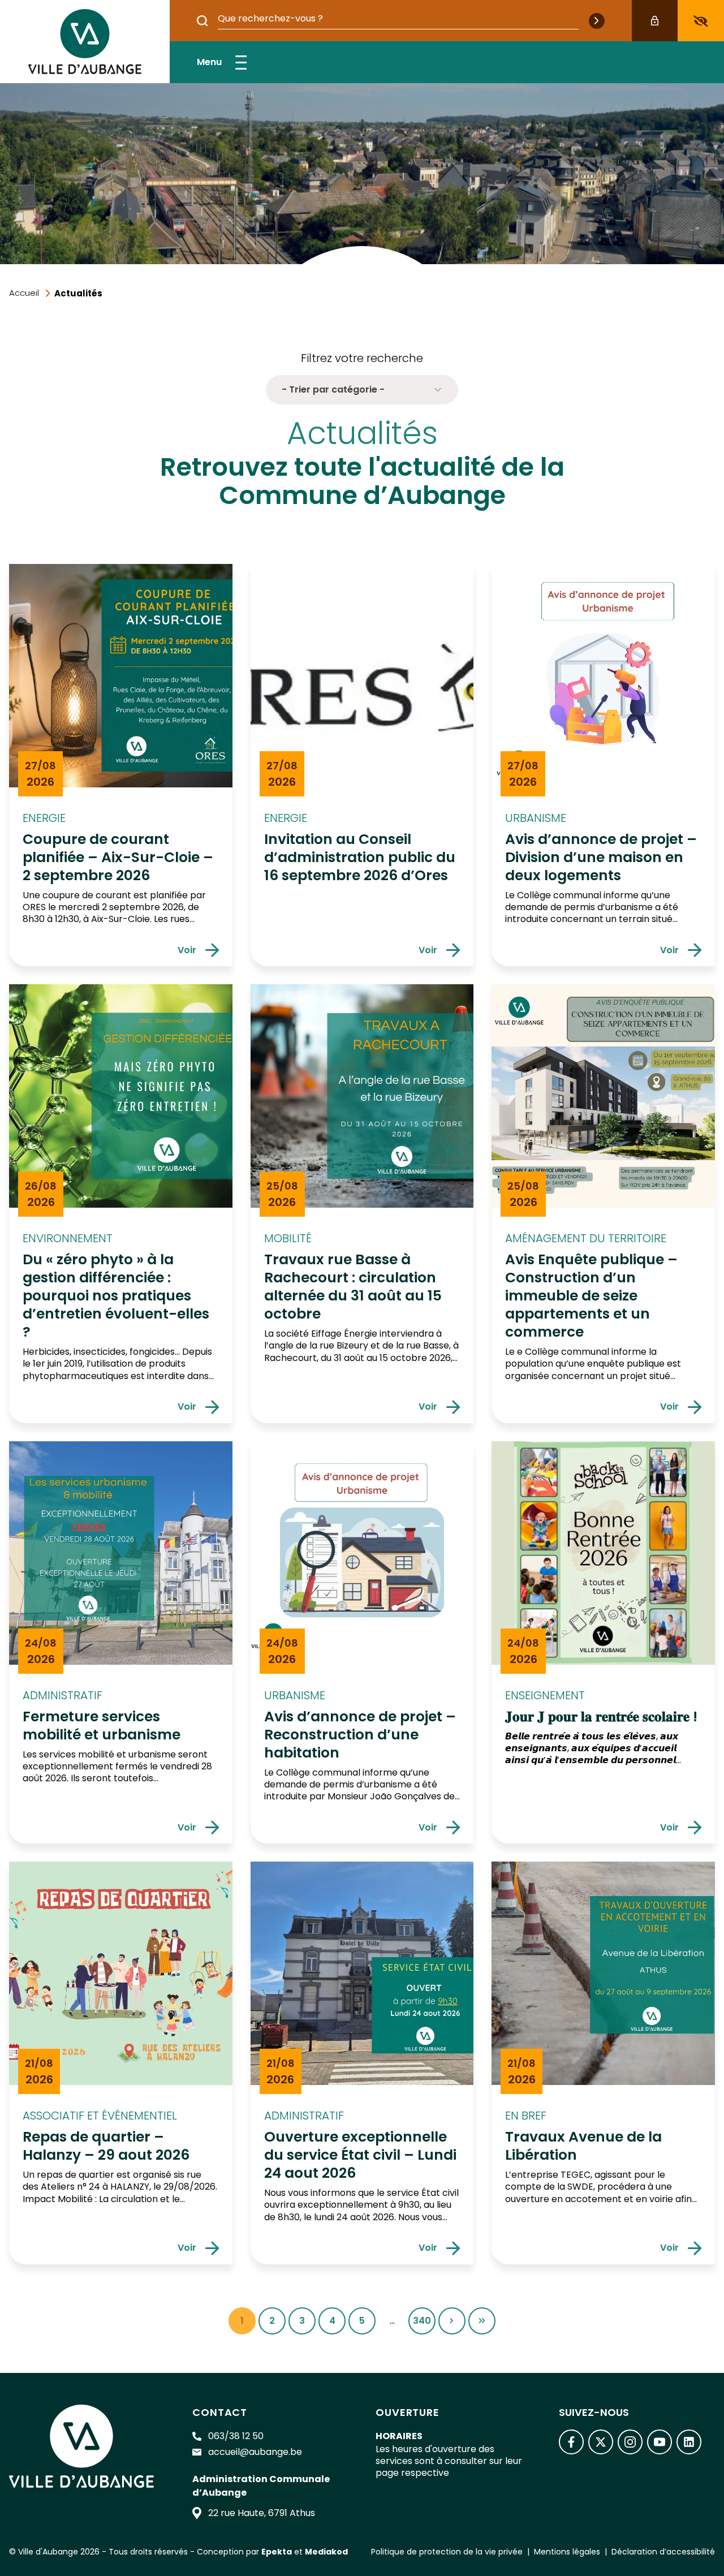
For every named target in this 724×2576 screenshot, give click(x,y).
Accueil (24, 293)
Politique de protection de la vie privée (447, 2552)
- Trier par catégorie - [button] (333, 389)
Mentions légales (567, 2552)
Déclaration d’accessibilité (663, 2552)
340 (424, 2324)
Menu (209, 62)
